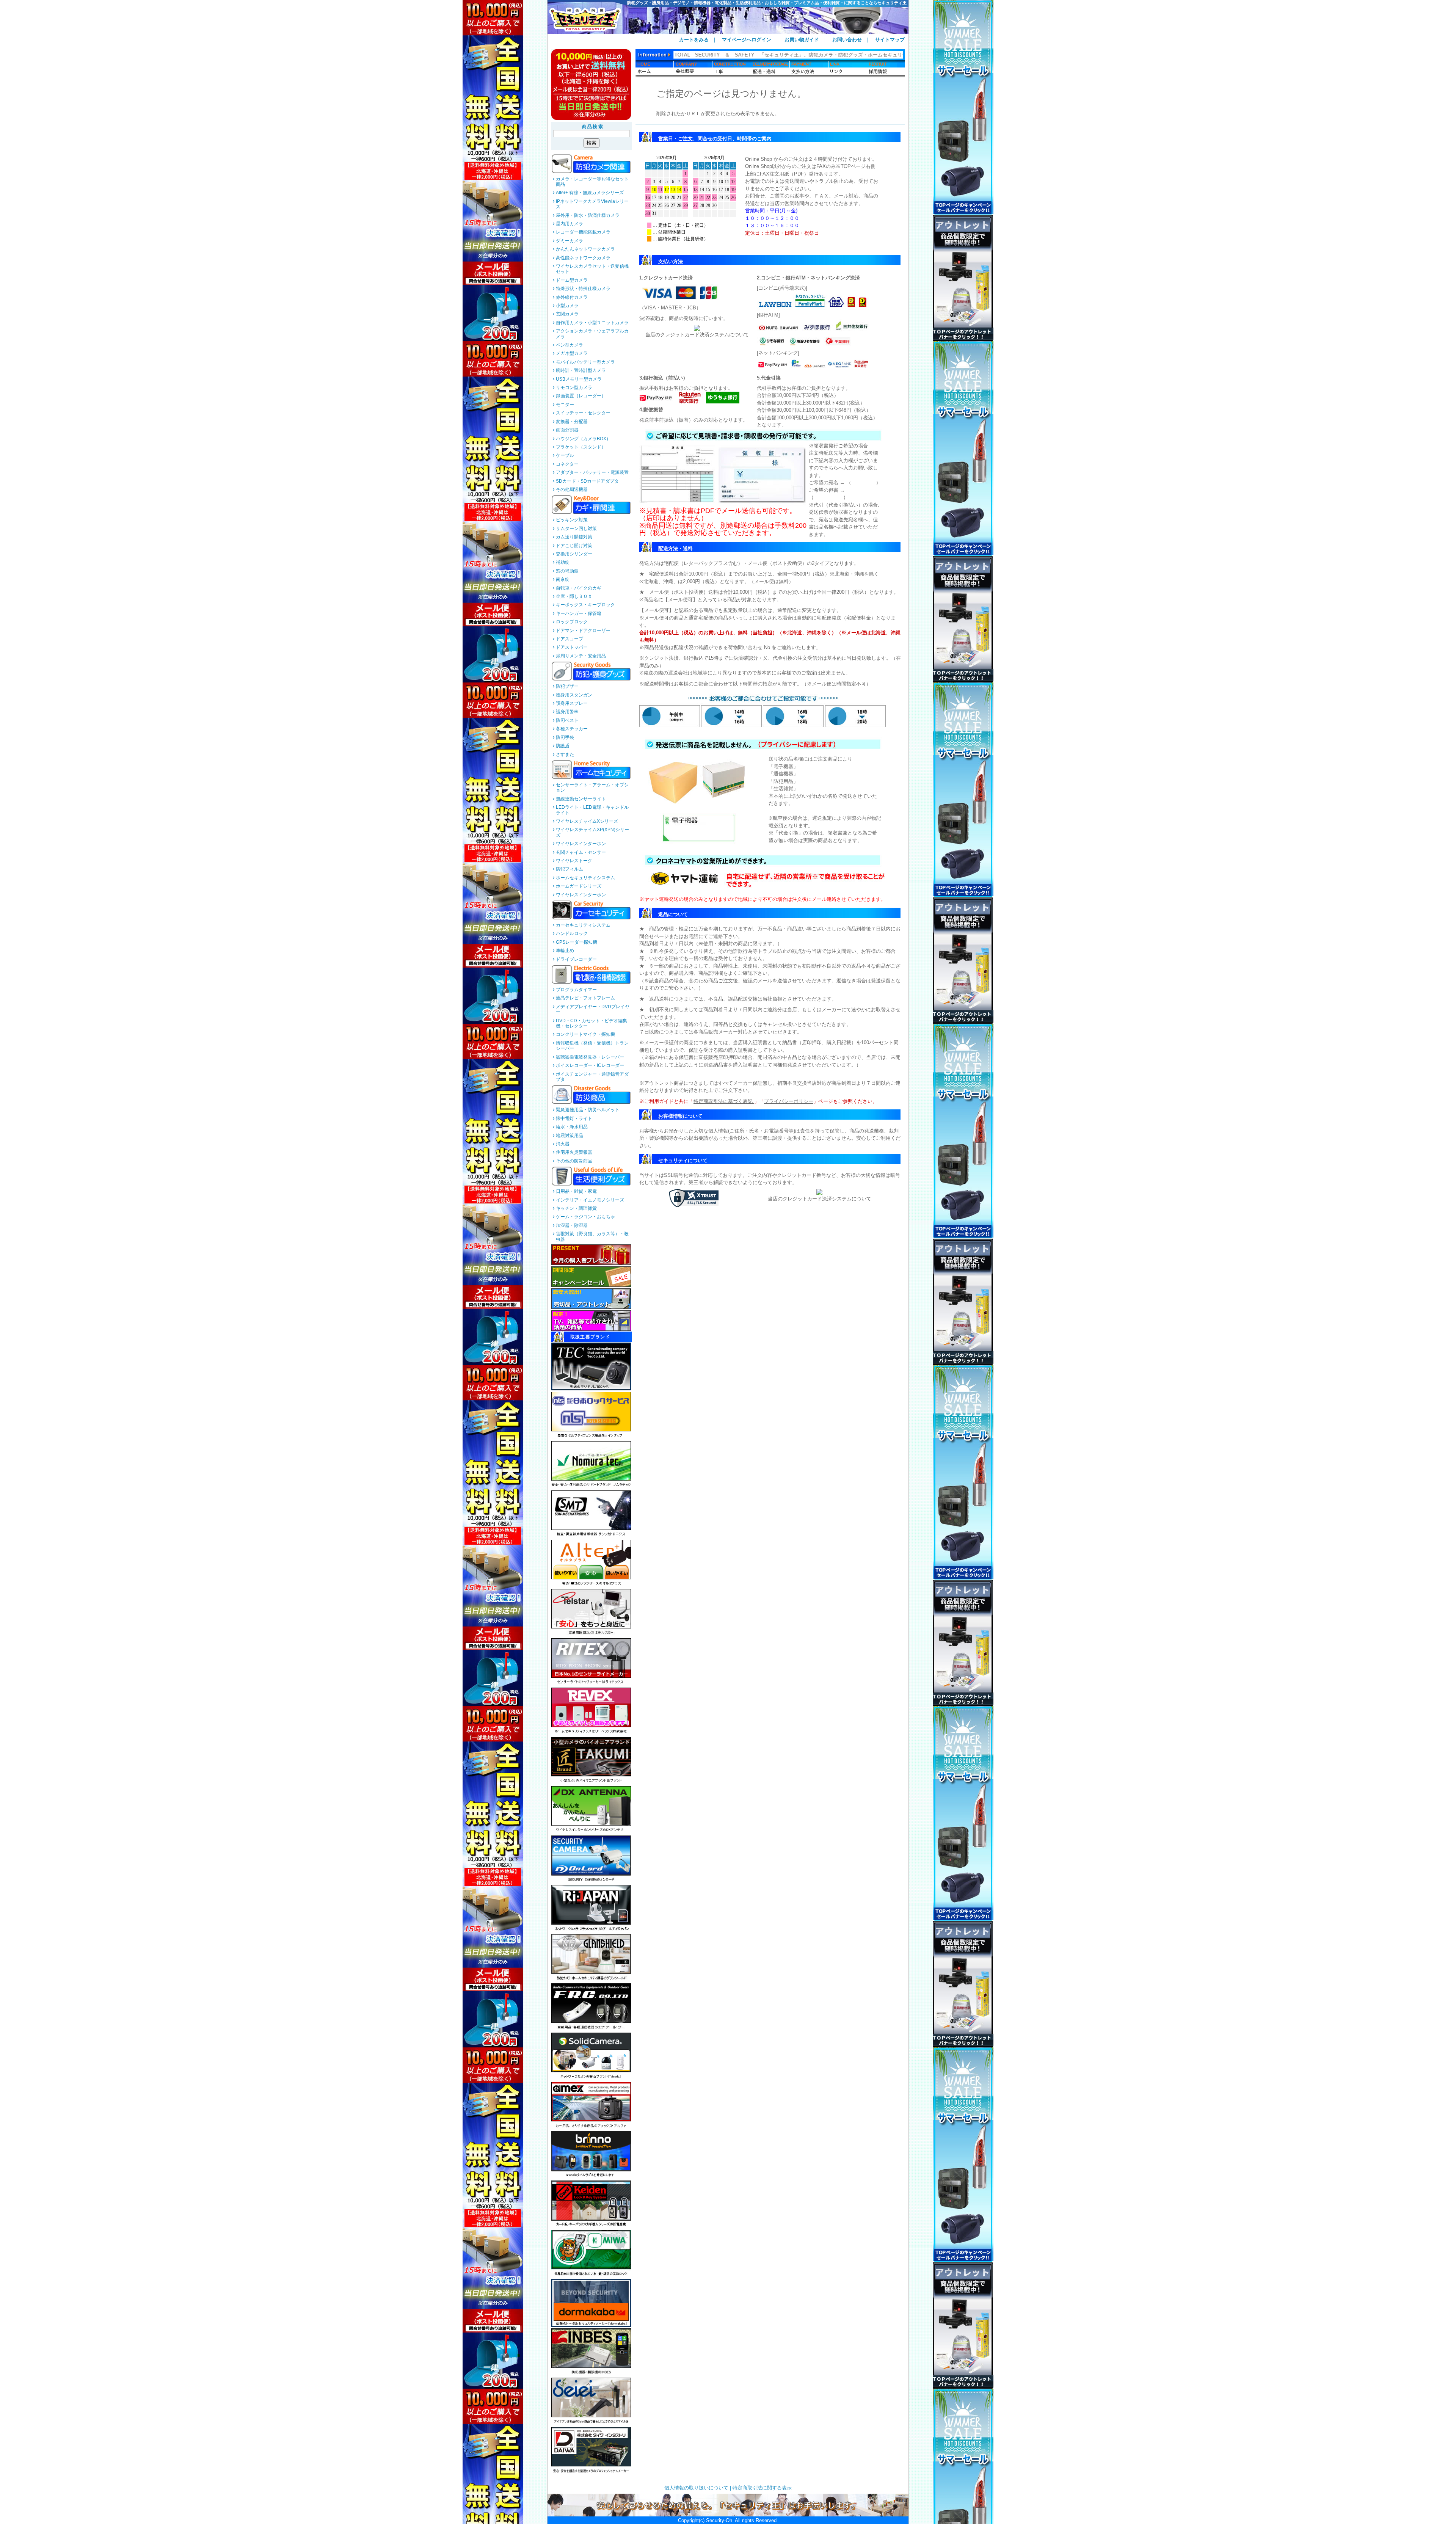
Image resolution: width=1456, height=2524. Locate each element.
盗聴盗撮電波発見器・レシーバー (590, 1057)
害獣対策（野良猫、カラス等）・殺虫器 (592, 1236)
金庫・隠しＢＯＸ (574, 596)
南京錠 (563, 579)
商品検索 (593, 127)
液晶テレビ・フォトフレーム (585, 998)
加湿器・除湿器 (572, 1225)
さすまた (565, 755)
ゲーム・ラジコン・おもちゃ (585, 1217)
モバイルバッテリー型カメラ (585, 362)
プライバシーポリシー (789, 1101)
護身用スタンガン (574, 695)
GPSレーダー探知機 (577, 942)
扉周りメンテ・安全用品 (581, 656)
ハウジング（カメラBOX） (583, 439)
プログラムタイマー (576, 990)
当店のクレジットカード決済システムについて (697, 335)
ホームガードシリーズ (579, 886)
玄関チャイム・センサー (581, 852)
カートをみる (694, 40)
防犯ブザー (567, 686)
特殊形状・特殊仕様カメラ (583, 289)
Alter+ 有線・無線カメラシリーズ (590, 193)
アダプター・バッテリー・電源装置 (592, 472)
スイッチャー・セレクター (583, 413)
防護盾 (563, 746)
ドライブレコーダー (576, 959)
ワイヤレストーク (574, 861)
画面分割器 (567, 430)
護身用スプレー (572, 703)
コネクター (567, 464)
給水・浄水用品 (572, 1127)
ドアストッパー (572, 647)
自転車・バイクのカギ (579, 588)
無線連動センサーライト (581, 799)
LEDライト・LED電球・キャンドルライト (592, 810)
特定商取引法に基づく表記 (724, 1101)
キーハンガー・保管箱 (579, 613)
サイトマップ (890, 40)
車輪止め (565, 951)
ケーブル (565, 455)
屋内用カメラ (570, 224)
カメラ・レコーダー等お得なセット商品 (592, 182)
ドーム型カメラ (572, 280)
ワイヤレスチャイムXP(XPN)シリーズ (592, 832)
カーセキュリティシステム (583, 925)
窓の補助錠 (567, 571)
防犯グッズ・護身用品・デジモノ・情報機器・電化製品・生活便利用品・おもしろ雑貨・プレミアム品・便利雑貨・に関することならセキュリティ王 (767, 3)
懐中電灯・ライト (574, 1118)
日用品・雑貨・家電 (576, 1191)
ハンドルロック (572, 933)
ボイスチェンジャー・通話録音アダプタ (592, 1077)
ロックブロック (572, 622)
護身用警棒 (567, 712)
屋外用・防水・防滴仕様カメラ (588, 215)
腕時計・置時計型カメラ (581, 370)
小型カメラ (567, 306)
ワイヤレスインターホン (581, 844)
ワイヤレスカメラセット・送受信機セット (592, 269)
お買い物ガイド (802, 40)
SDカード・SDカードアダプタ (587, 481)
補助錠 (563, 562)
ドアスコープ (570, 639)
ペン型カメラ (570, 345)
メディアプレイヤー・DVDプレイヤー (593, 1009)
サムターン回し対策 (576, 529)
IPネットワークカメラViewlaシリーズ (592, 204)
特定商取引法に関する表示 (762, 2488)
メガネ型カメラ (572, 353)
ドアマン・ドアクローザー (583, 631)
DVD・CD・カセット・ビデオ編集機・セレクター (591, 1023)
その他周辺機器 (572, 489)
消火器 (563, 1144)
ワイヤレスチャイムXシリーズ (587, 821)
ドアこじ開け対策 (574, 546)
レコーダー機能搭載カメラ (583, 232)
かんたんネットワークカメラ (585, 249)
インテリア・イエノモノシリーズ (590, 1200)
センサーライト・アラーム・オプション (592, 787)
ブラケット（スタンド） (581, 447)
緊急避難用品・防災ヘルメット (588, 1110)
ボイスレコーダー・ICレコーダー (590, 1065)
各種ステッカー (572, 729)
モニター (565, 405)
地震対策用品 (570, 1136)
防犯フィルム (570, 869)
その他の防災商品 (574, 1161)
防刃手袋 (565, 737)
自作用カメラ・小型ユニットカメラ (592, 323)
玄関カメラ (567, 314)
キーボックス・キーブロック (585, 605)
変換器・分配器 (572, 422)
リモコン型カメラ (574, 387)
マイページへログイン (747, 40)
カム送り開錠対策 (574, 537)
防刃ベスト (567, 720)
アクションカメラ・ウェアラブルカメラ (592, 334)
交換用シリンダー (574, 554)
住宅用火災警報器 (574, 1152)
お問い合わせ (847, 40)
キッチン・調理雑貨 (576, 1208)
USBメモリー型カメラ (579, 379)
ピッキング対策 (572, 520)
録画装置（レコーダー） (581, 396)
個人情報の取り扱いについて (696, 2488)
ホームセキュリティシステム (585, 878)
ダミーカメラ (570, 241)
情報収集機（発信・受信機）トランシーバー (592, 1046)
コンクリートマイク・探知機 (585, 1034)
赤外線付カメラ (572, 297)
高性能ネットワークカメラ (583, 258)
